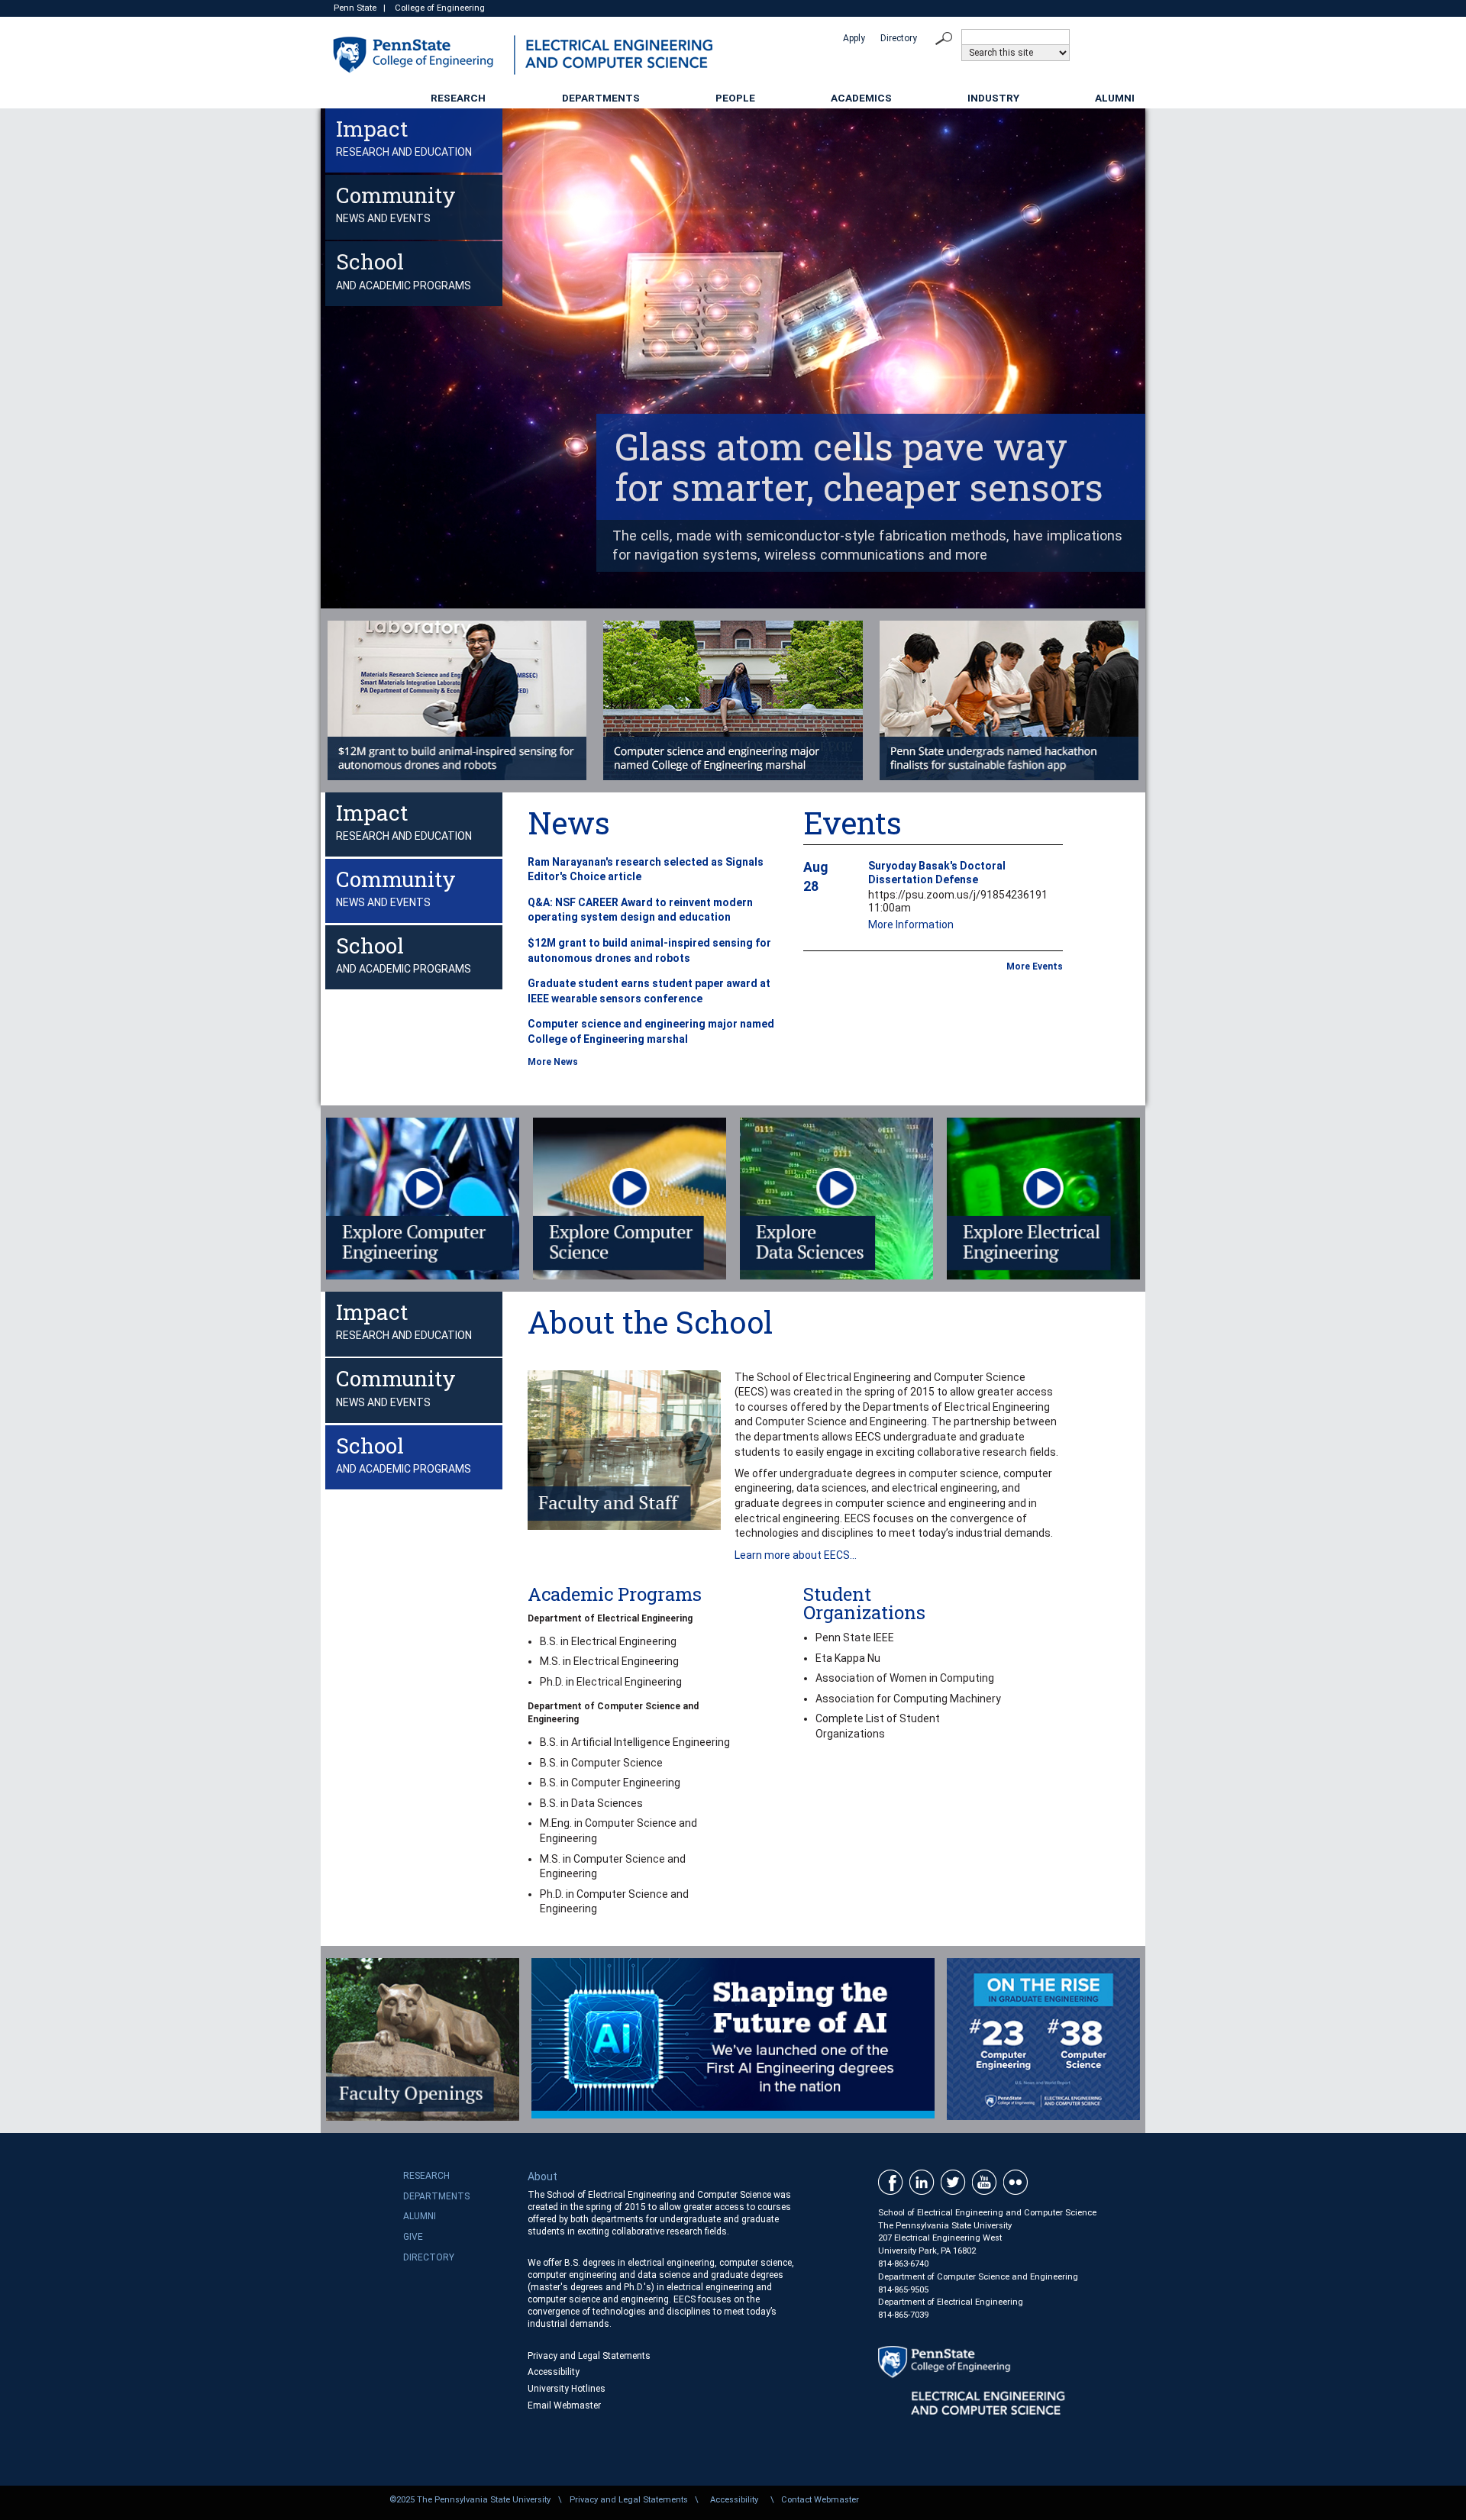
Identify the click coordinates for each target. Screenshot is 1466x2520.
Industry (993, 98)
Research (458, 98)
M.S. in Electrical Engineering (609, 1661)
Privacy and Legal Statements (589, 2356)
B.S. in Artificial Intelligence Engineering (635, 1742)
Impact (404, 136)
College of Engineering (440, 8)
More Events (1035, 966)
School (404, 269)
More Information (911, 924)
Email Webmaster (564, 2405)
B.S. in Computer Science (601, 1763)
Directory (899, 38)
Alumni (1115, 98)
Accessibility (554, 2372)
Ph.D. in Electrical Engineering (611, 1682)
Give (413, 2237)
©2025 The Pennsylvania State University (470, 2500)
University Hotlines (567, 2389)
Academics (861, 98)
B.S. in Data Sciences (591, 1803)
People (735, 98)
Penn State (355, 8)
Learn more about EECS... (796, 1555)
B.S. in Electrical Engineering (608, 1641)
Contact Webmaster (820, 2500)
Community (396, 203)
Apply (854, 38)
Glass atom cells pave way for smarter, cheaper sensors (859, 466)
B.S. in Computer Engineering (610, 1783)
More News (553, 1062)
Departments (601, 98)
